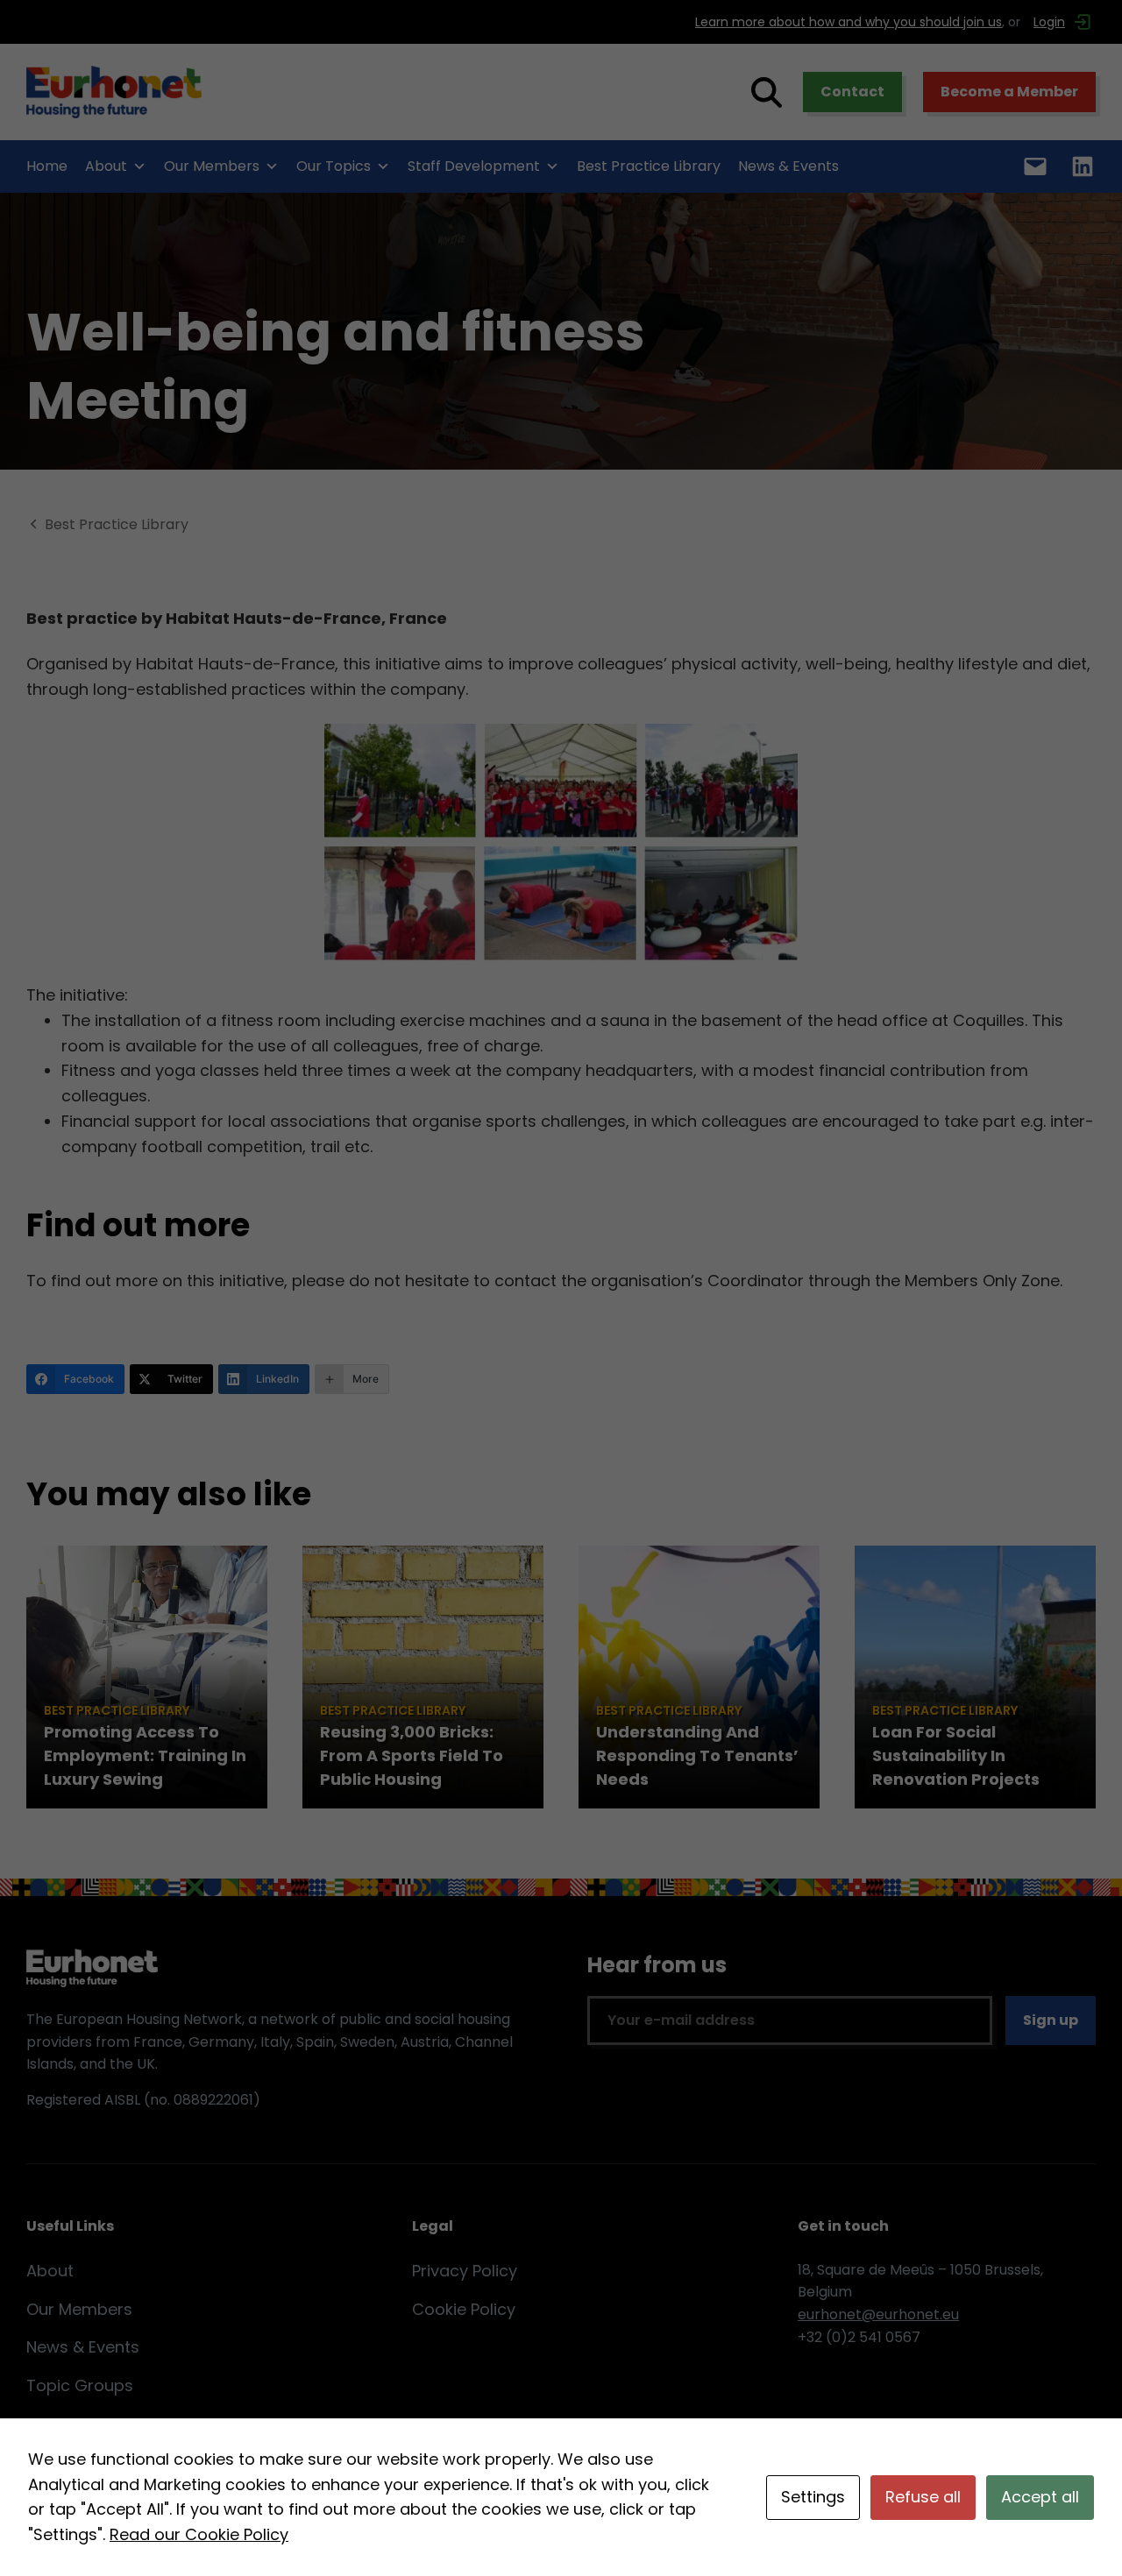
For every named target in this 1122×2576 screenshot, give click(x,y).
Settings (813, 2497)
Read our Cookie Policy (199, 2534)
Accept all (1040, 2497)
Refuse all (923, 2497)
